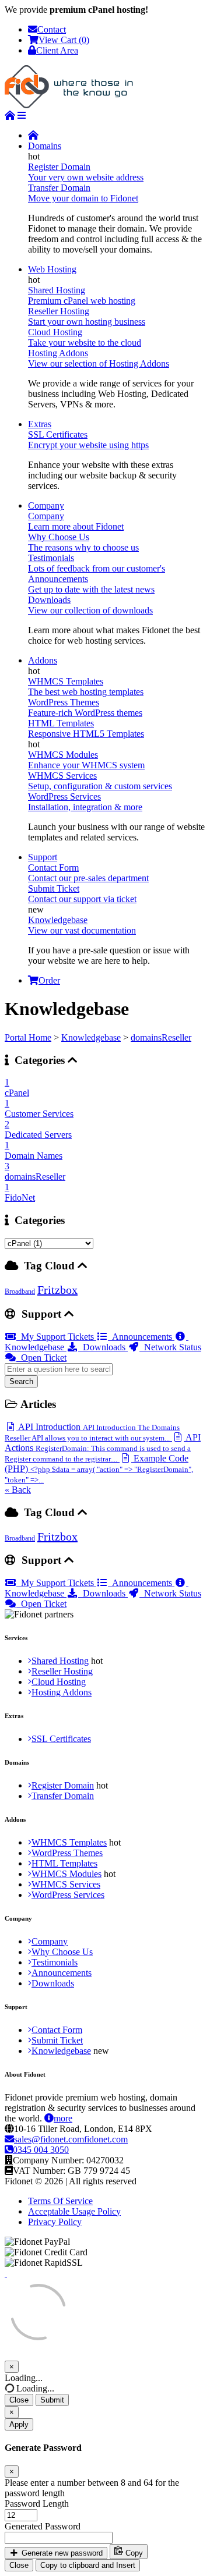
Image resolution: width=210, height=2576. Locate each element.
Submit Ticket (57, 2040)
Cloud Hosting (59, 1682)
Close (19, 2400)
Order (49, 980)
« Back (18, 1490)
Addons (43, 660)
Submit (52, 2400)
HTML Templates (64, 1863)
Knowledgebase (91, 1037)
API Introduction (92, 1432)
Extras (40, 424)
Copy (133, 2553)
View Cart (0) (64, 40)
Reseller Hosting (62, 1671)
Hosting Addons (62, 1692)
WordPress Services (68, 1895)
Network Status (170, 1347)
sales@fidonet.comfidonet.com (71, 2139)
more (63, 2118)
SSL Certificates (61, 1739)
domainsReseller (161, 1037)
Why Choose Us (62, 1952)
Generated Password (43, 2526)
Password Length (37, 2504)
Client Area (57, 50)
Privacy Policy (55, 2222)
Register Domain (63, 1785)
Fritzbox (57, 1290)
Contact (52, 29)
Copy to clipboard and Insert (88, 2565)
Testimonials (55, 1962)
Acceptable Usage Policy (74, 2211)
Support (43, 857)
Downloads (103, 1347)
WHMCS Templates (69, 1842)
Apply (19, 2424)
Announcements (141, 1337)
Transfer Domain (63, 1796)
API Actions (103, 1448)
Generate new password (61, 2553)
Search (21, 1381)
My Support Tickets (56, 1337)
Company (46, 505)
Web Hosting (52, 269)
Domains (45, 146)
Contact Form (57, 2030)
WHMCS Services (66, 1884)
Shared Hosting (60, 1661)
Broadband (20, 1291)
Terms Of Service (60, 2201)
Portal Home (28, 1037)
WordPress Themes (67, 1853)
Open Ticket (41, 1358)
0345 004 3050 (41, 2150)
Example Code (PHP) (99, 1469)
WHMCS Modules (66, 1874)
